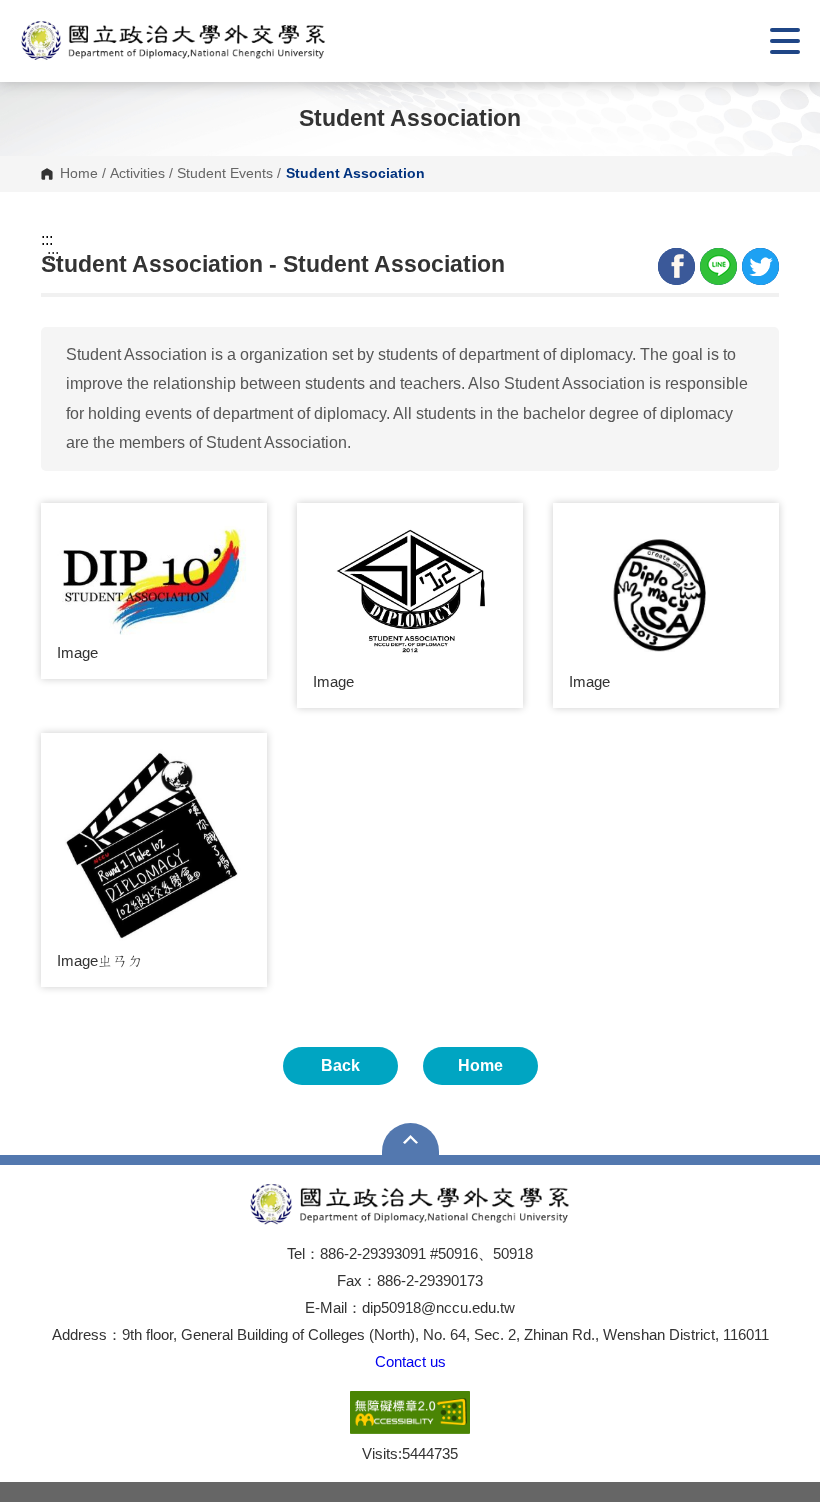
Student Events (225, 174)
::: (47, 240)
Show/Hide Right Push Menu (785, 41)
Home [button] (480, 1065)
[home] (173, 41)
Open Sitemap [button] (410, 1139)
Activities (137, 174)
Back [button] (340, 1065)
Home (79, 174)
